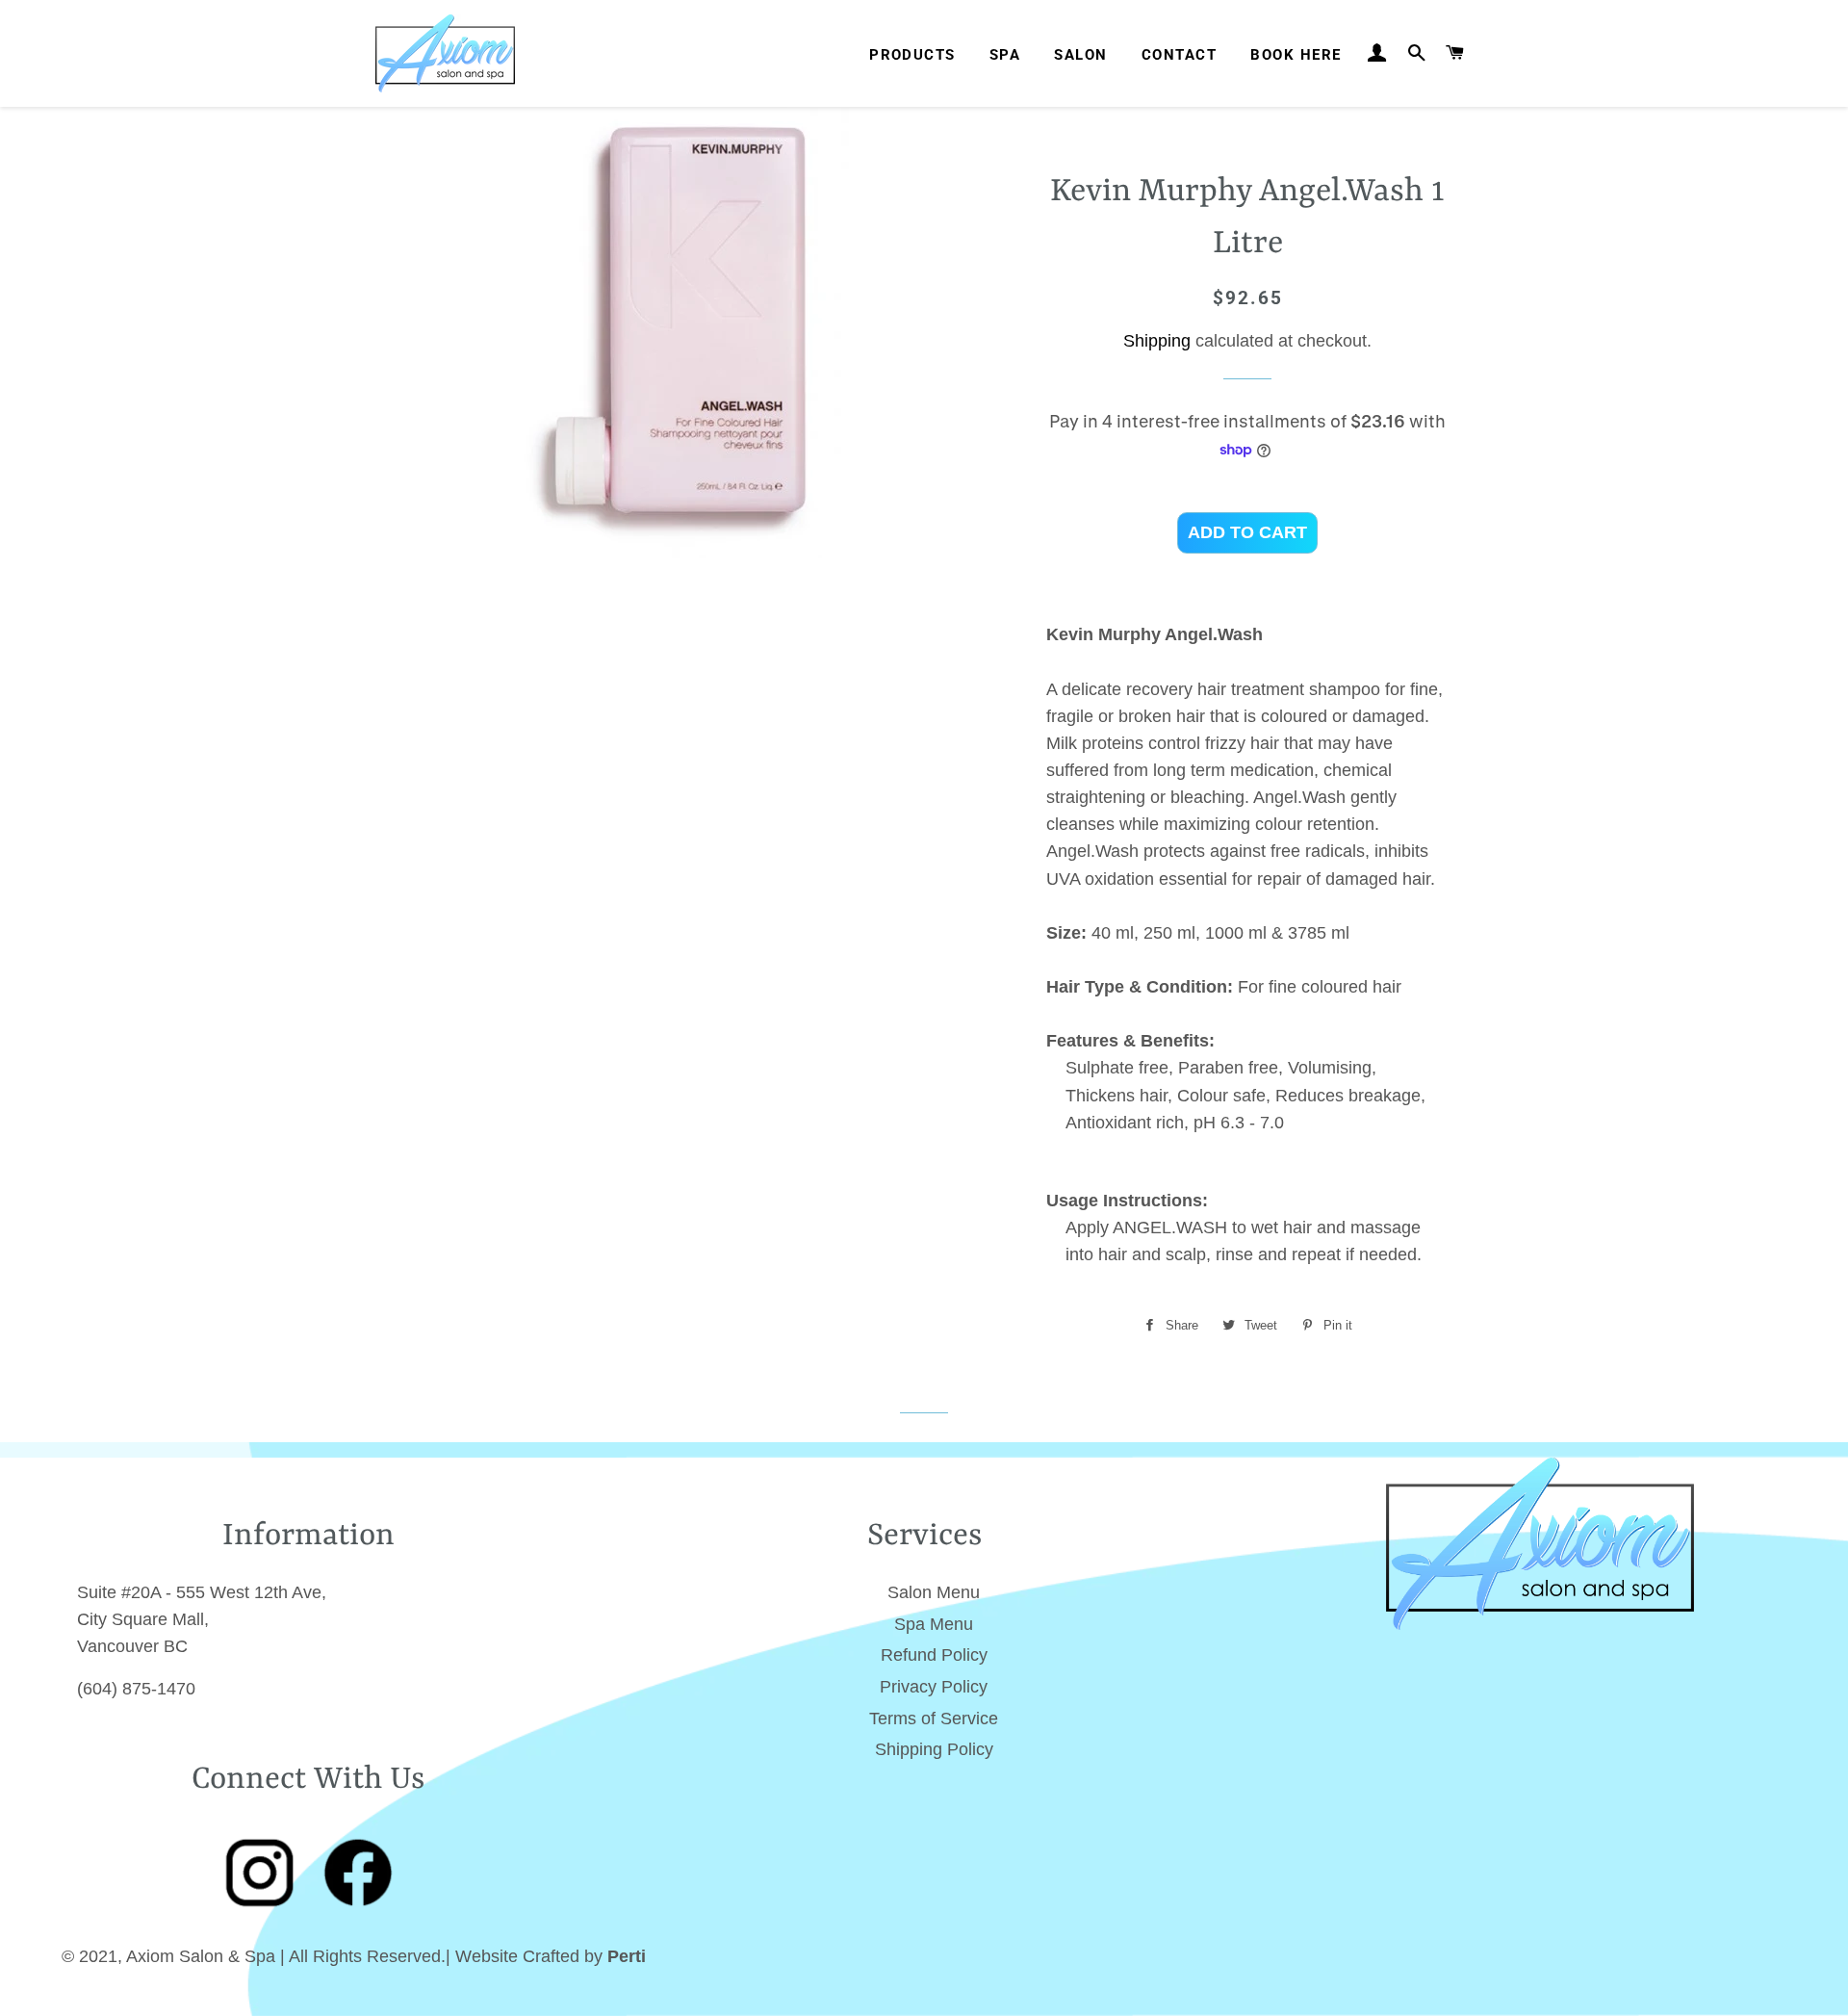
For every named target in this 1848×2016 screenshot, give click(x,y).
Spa (1005, 55)
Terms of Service (934, 1719)
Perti (627, 1956)
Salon (1080, 55)
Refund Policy (934, 1655)
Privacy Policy (934, 1687)
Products (912, 55)
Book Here (1296, 55)
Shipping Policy (934, 1749)
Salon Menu (934, 1592)
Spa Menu (934, 1624)
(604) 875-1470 (136, 1689)
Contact (1179, 55)
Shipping (1157, 341)
